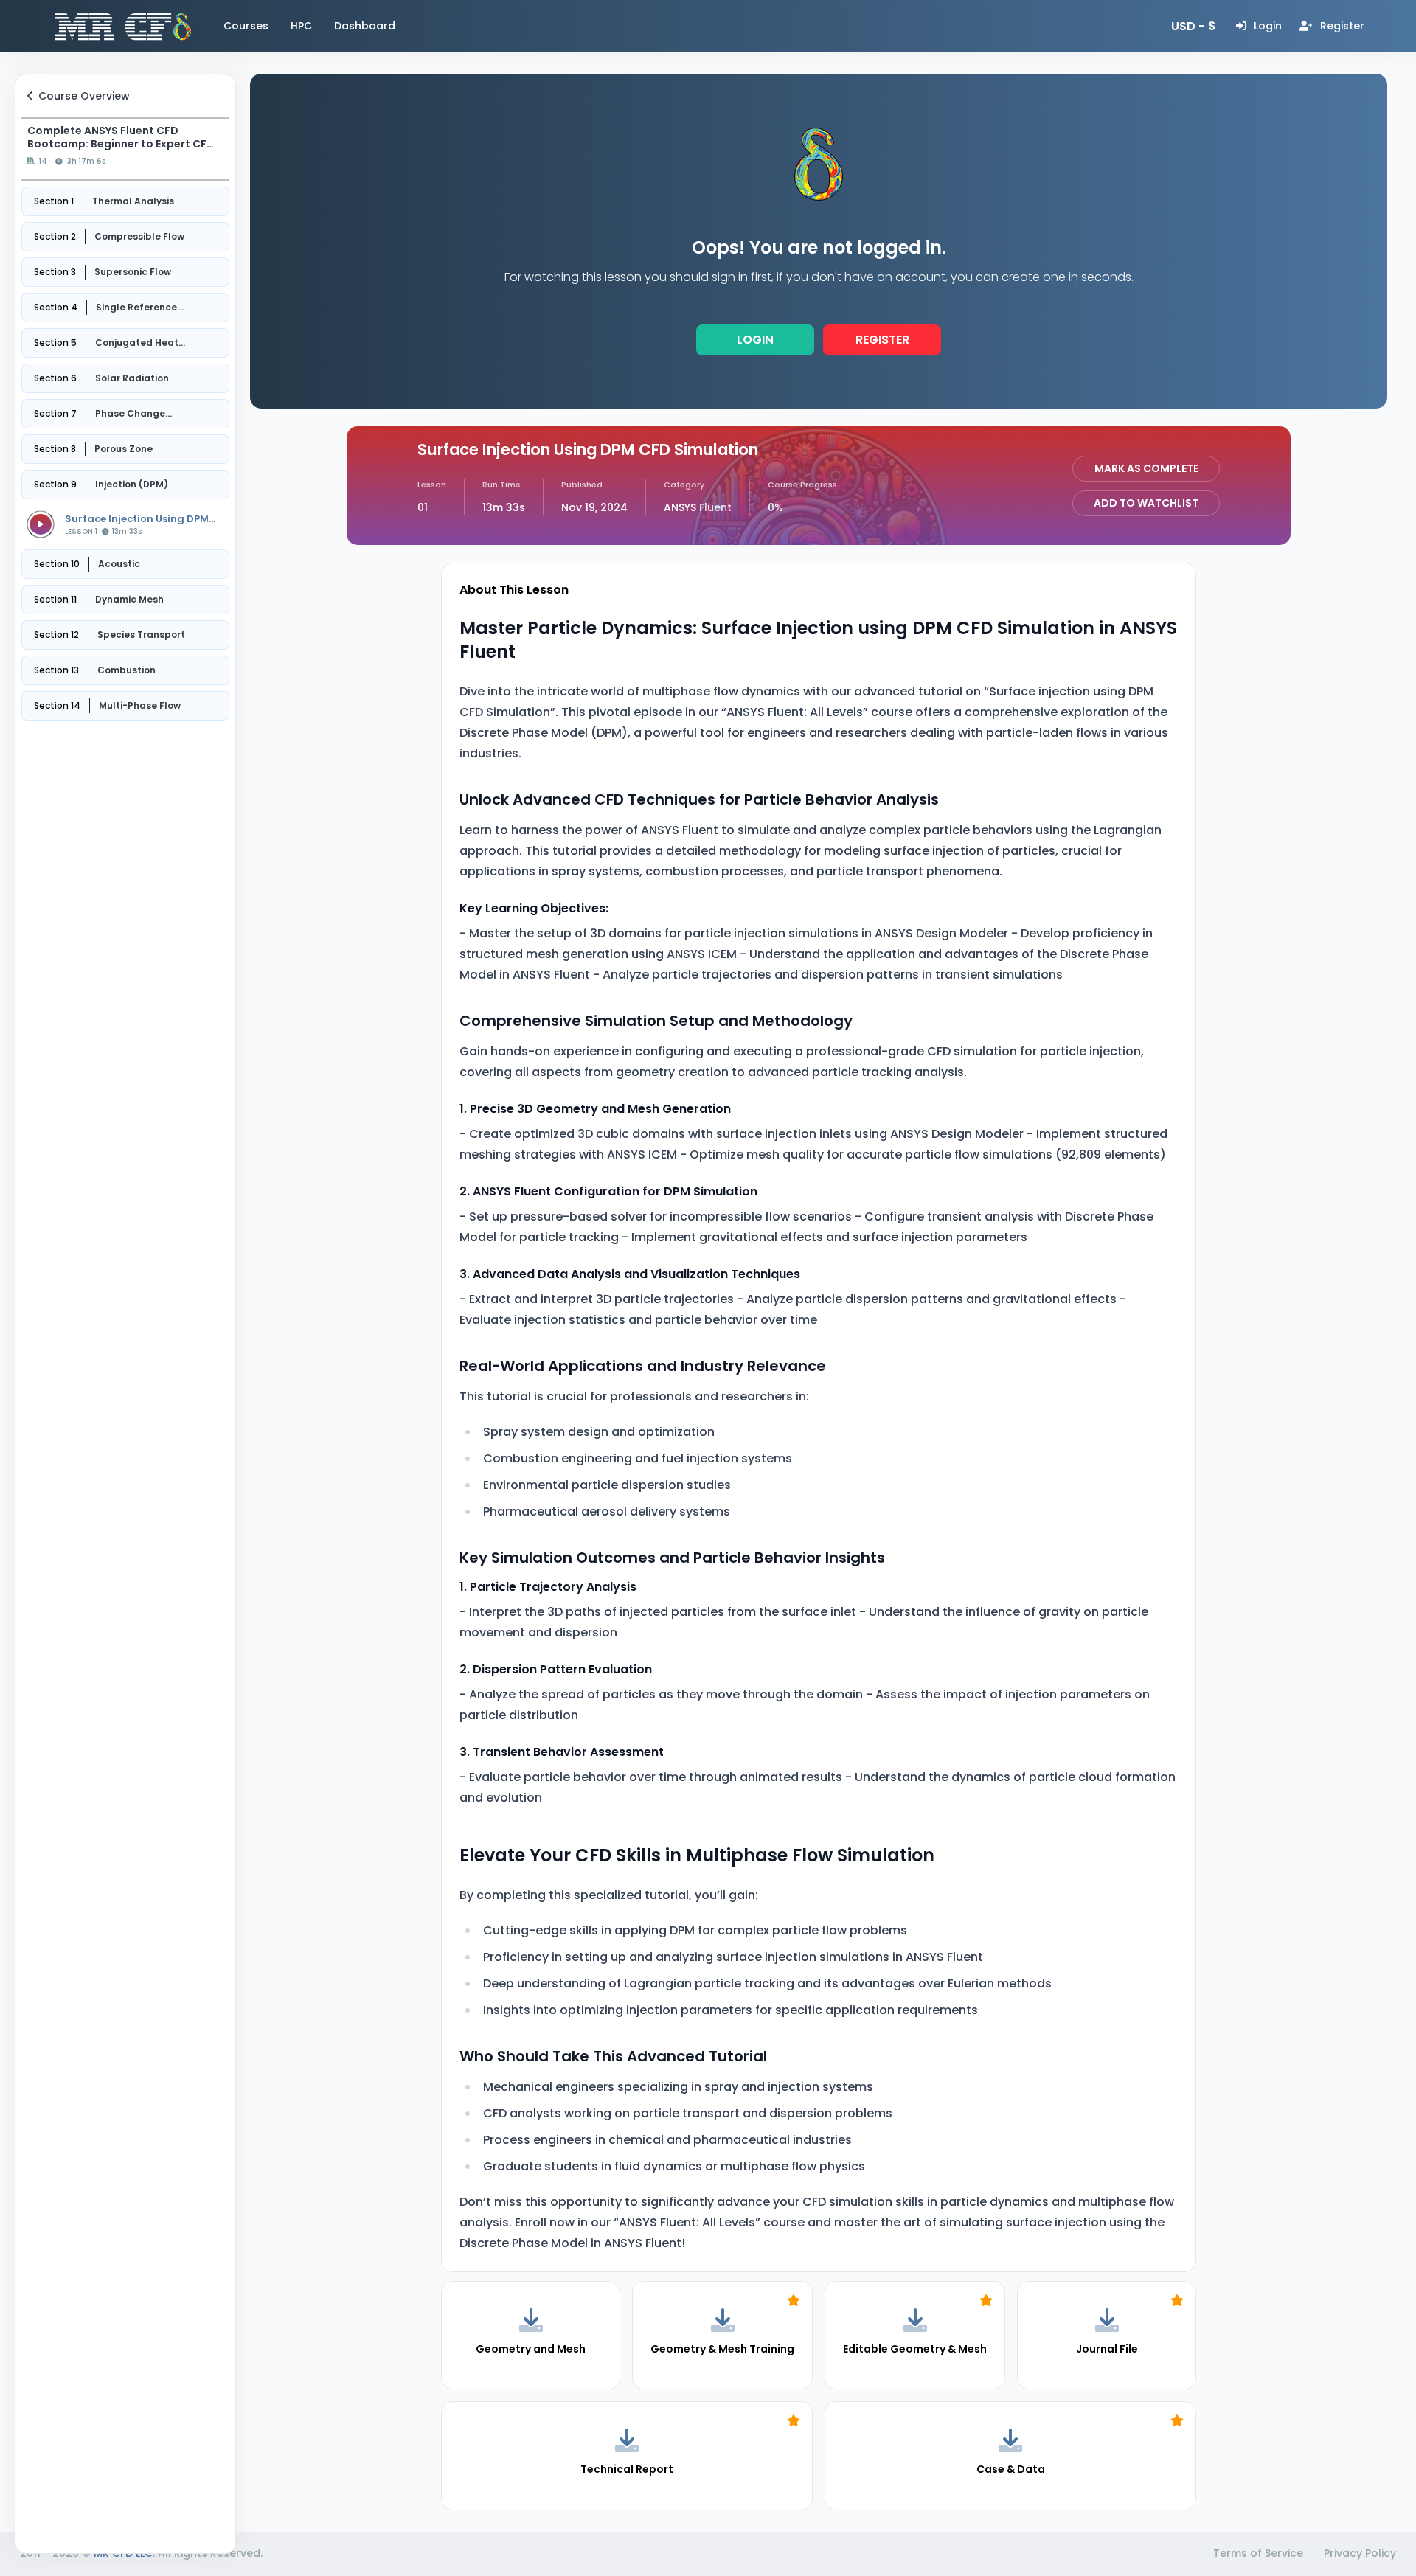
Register (882, 340)
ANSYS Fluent (698, 507)
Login (755, 340)
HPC (301, 26)
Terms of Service (1258, 2553)
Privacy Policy (1360, 2553)
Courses (246, 26)
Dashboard (365, 26)
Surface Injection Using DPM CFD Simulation (137, 519)
